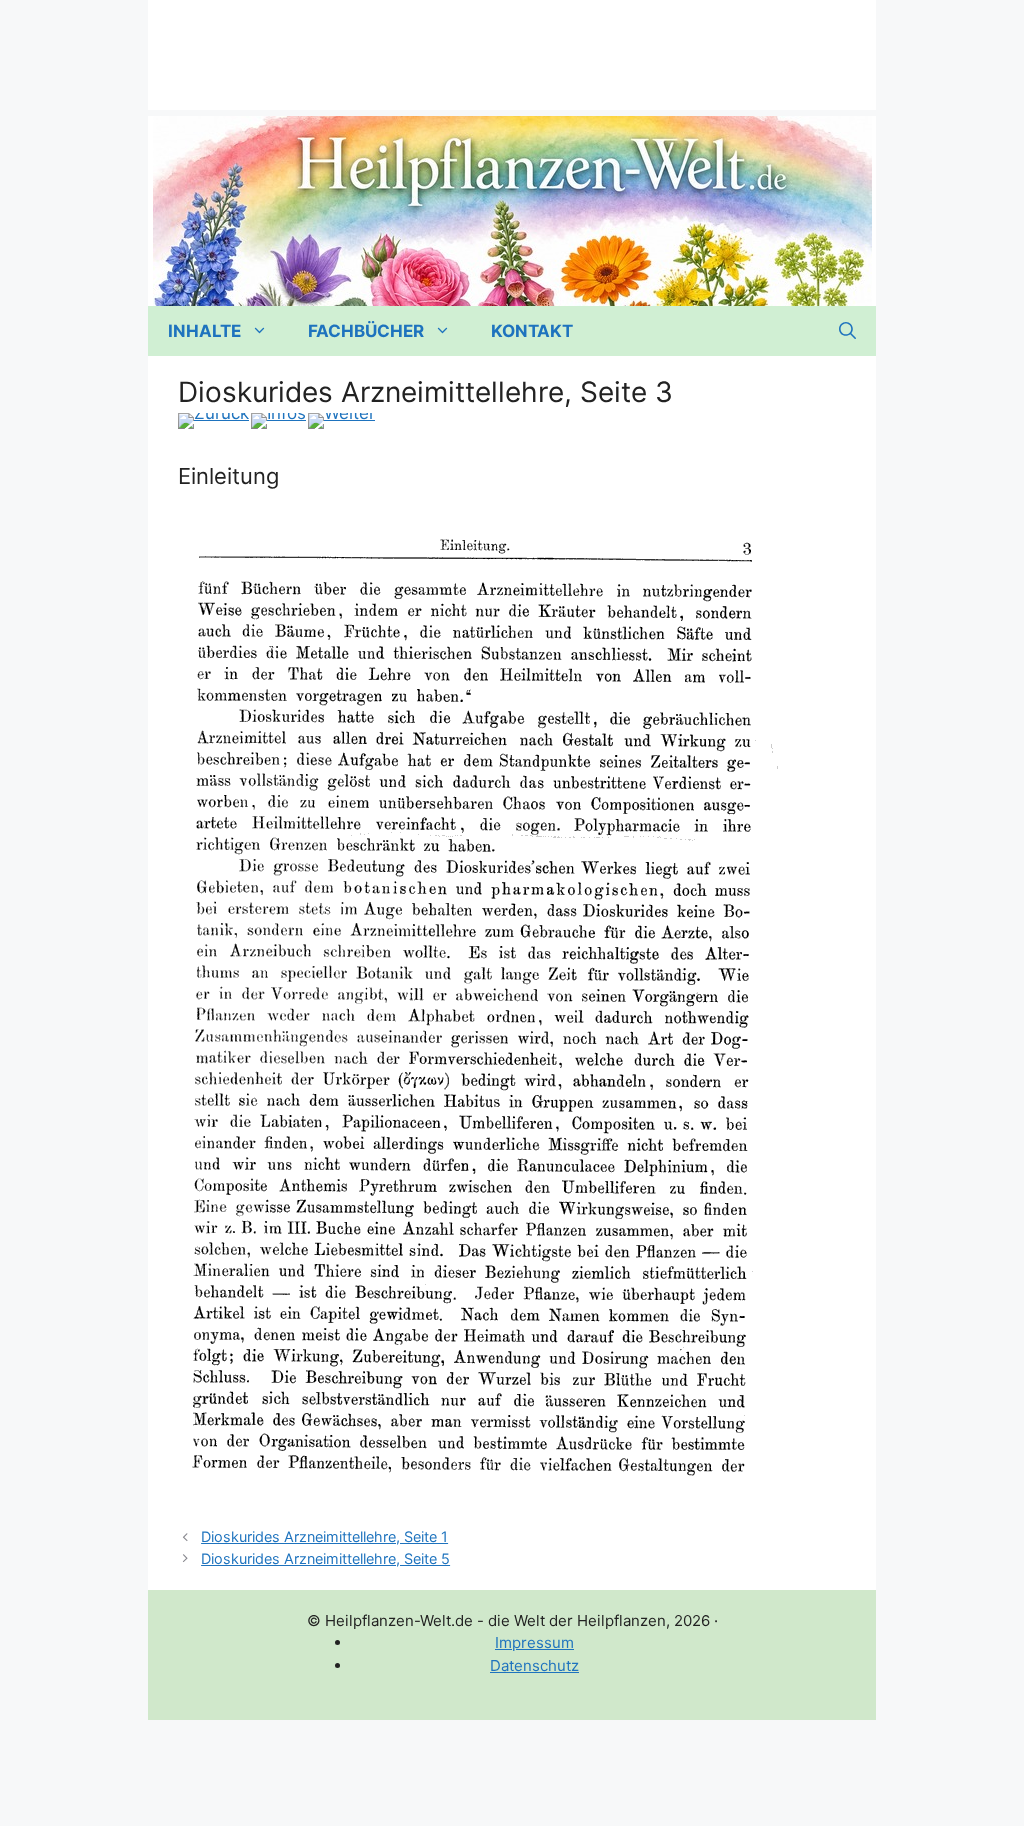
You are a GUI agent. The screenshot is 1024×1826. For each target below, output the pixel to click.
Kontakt (532, 331)
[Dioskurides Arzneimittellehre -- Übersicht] (278, 421)
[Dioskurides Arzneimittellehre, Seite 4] (341, 421)
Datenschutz (534, 1665)
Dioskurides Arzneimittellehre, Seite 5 (325, 1558)
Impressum (534, 1642)
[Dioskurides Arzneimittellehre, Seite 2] (213, 421)
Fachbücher (366, 331)
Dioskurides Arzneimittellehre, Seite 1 (324, 1536)
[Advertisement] (512, 45)
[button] (847, 331)
